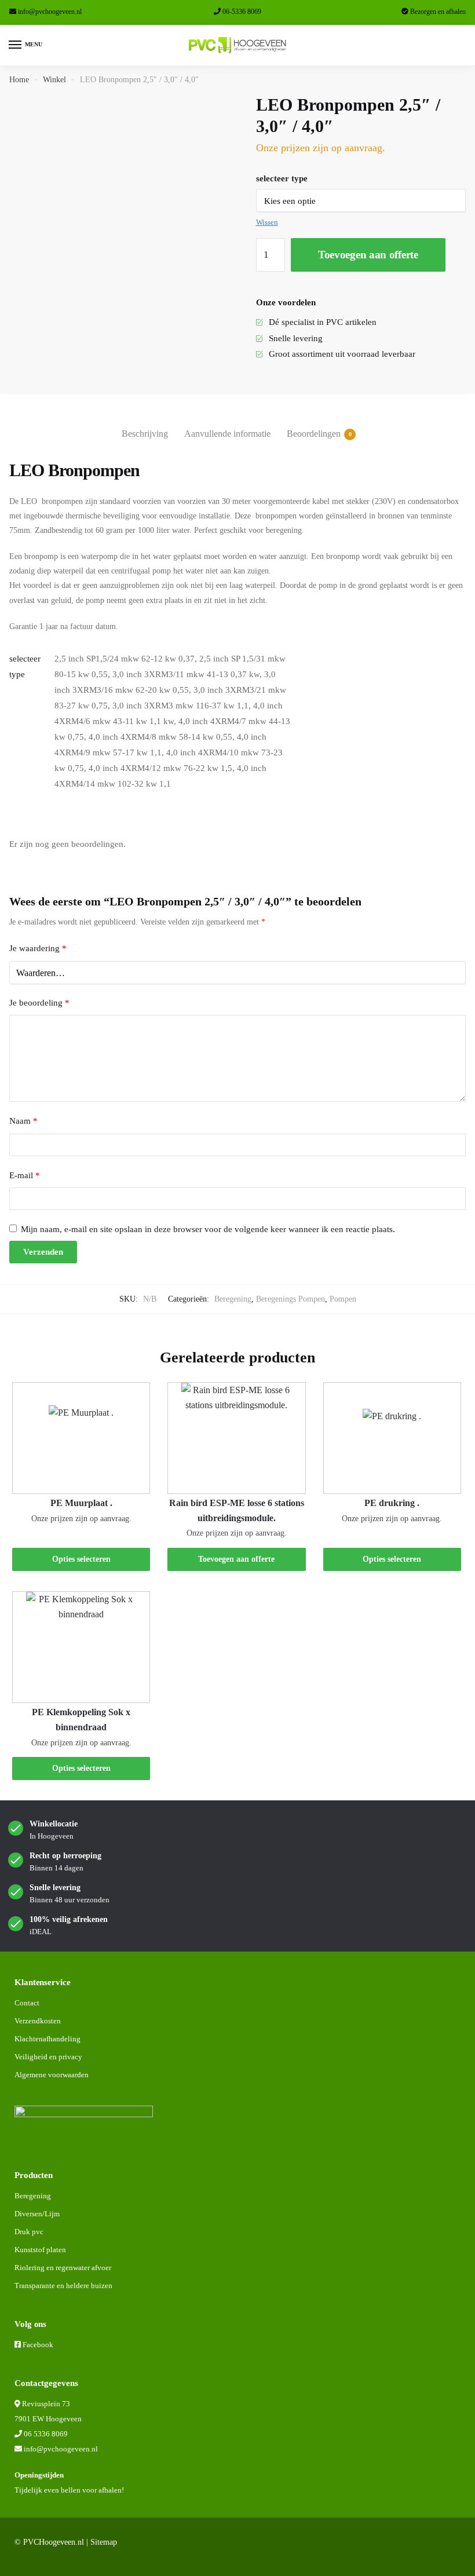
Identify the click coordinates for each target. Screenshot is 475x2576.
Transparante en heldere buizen (63, 2285)
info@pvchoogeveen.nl (50, 12)
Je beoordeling (39, 1003)
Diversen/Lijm (37, 2214)
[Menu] (16, 45)
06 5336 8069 (46, 2434)
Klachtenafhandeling (47, 2039)
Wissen (267, 222)
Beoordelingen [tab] (314, 434)
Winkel (54, 80)
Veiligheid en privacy (48, 2057)
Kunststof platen (40, 2250)
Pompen (343, 1299)
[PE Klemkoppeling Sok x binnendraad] (81, 1647)
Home (19, 80)
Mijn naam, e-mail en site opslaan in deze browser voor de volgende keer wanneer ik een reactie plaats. (208, 1229)
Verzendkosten (38, 2021)
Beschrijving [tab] (145, 434)
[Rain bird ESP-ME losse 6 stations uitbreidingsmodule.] (236, 1438)
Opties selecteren (81, 1559)
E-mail (25, 1175)
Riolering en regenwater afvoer (63, 2268)
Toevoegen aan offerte (368, 255)
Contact (27, 2003)
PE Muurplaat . (81, 1503)
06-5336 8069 (242, 12)
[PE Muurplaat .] (81, 1438)
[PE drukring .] (392, 1438)
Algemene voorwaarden (52, 2075)
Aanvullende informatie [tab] (227, 434)
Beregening (233, 1299)
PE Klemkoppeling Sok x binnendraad (81, 1720)
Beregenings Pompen (291, 1299)
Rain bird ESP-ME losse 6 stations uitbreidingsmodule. (237, 1510)
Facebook (38, 2345)
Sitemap (104, 2542)
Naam (23, 1121)
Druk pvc (29, 2232)
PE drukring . (392, 1503)
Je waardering (38, 948)
